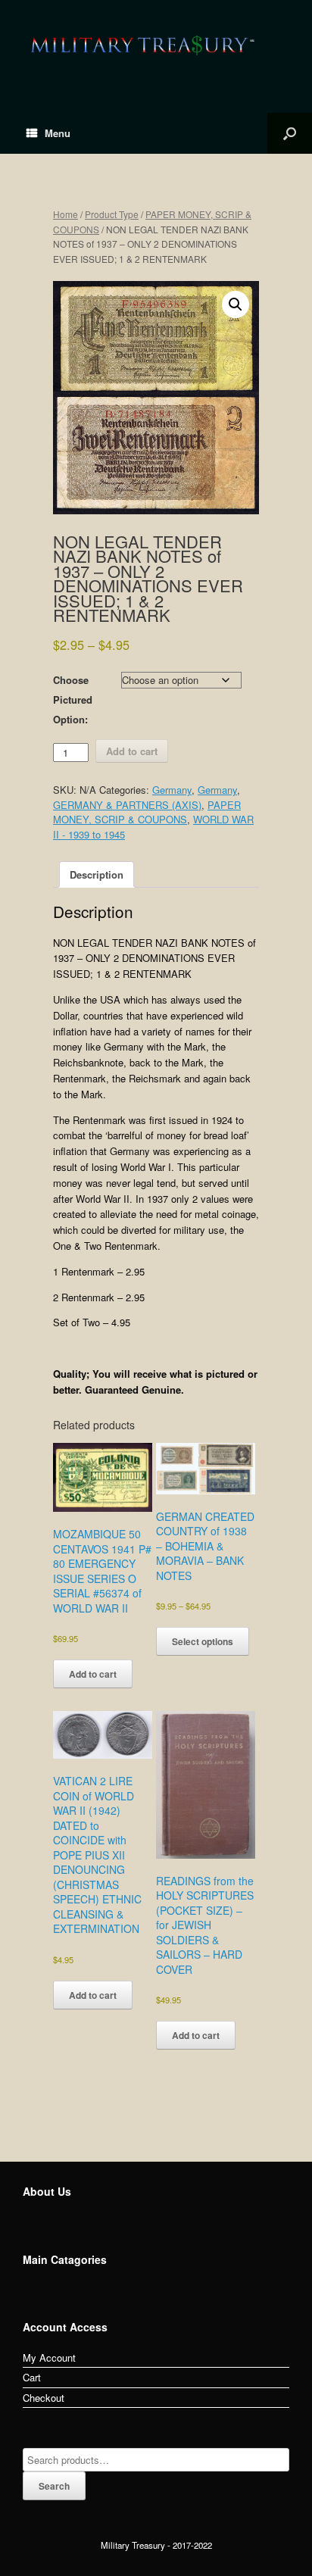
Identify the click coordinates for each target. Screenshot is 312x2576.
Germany (172, 790)
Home (66, 214)
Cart (32, 2377)
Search (54, 2486)
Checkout (44, 2398)
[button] (236, 304)
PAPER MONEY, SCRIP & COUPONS (147, 812)
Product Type (112, 214)
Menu (58, 133)
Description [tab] (97, 874)
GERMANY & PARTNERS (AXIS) (127, 805)
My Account (49, 2357)
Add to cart (132, 751)
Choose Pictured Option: (73, 699)
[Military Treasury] (156, 45)
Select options (203, 1641)
